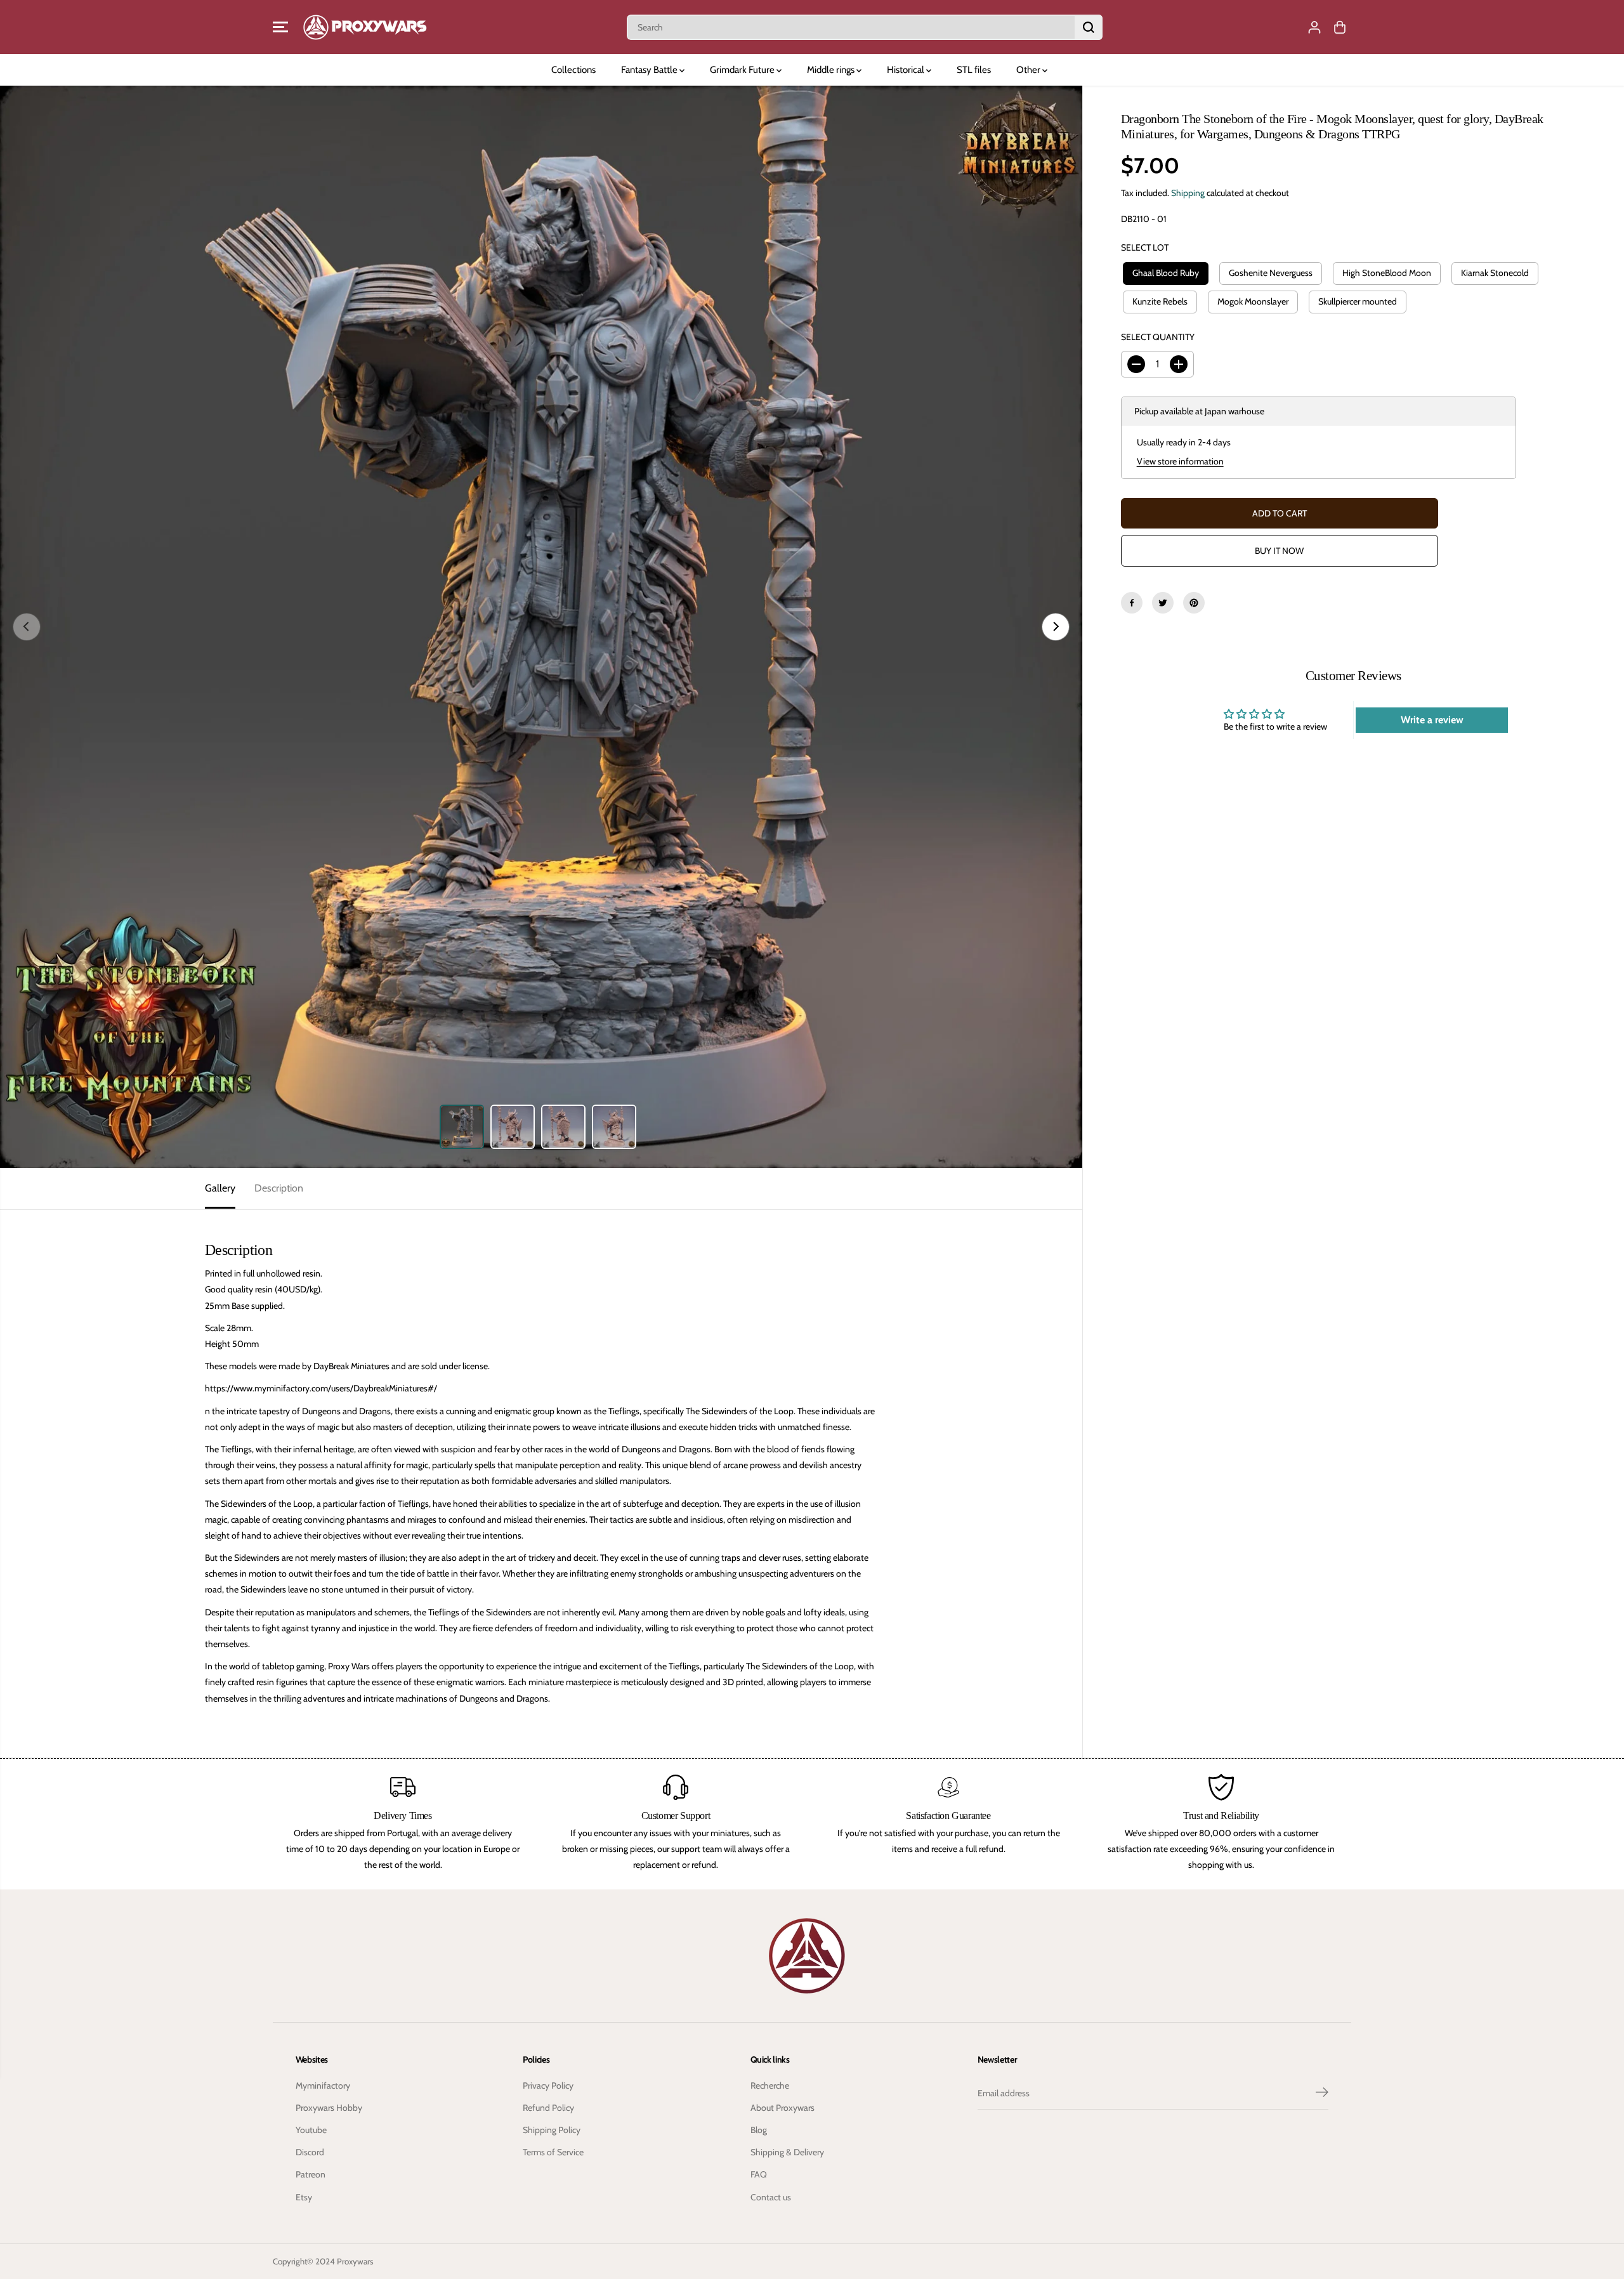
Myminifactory (323, 2085)
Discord (310, 2152)
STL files (974, 70)
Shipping (1188, 193)
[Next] (1056, 627)
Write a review (1432, 720)
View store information (1180, 461)
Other (1029, 70)
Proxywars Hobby (329, 2108)
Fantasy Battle (650, 70)
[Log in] (1314, 27)
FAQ (759, 2174)
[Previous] (27, 627)
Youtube (311, 2130)
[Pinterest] (1194, 603)
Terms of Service (553, 2152)
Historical (907, 70)
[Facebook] (1132, 603)
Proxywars (355, 2261)
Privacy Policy (548, 2085)
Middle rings (832, 70)
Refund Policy (548, 2108)
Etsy (304, 2197)
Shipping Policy (552, 2130)
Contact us (771, 2197)
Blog (759, 2130)
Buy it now (1279, 551)
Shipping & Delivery (787, 2152)
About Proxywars (783, 2108)
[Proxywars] (365, 27)
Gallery (220, 1188)
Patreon (311, 2174)
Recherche (770, 2085)
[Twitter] (1163, 603)
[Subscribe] (1322, 2094)
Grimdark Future (743, 70)
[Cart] (1340, 27)
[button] (280, 27)
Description (279, 1188)
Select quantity (1158, 337)
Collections (573, 70)
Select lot (1145, 247)
